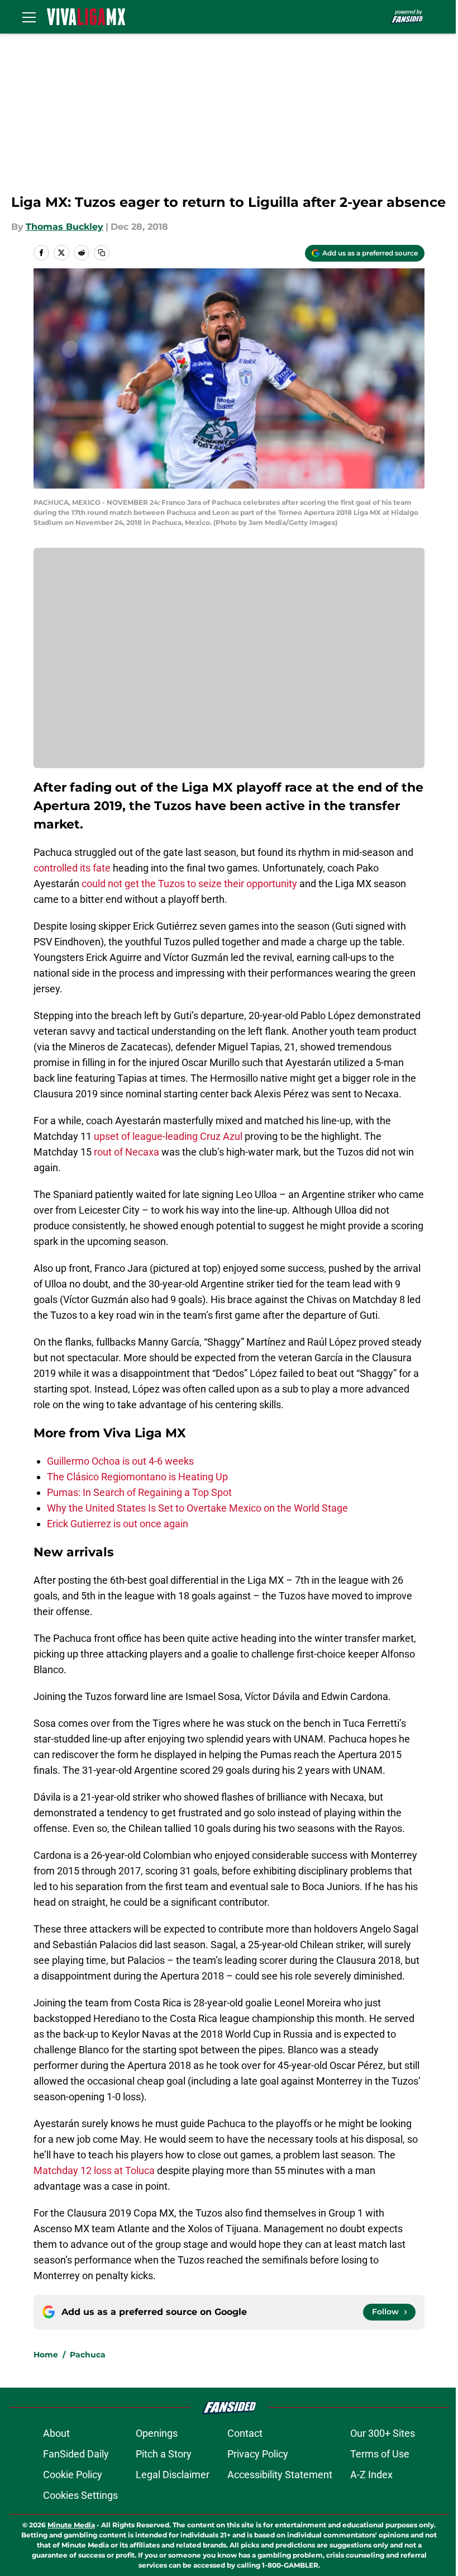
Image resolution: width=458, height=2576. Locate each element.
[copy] (102, 253)
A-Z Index (371, 2475)
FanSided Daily (76, 2454)
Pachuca (88, 2355)
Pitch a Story (164, 2454)
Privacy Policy (258, 2454)
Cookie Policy (73, 2475)
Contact (245, 2433)
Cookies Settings (80, 2495)
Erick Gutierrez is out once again (118, 1524)
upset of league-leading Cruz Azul (168, 1136)
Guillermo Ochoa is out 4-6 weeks (120, 1461)
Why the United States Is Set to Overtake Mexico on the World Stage (197, 1508)
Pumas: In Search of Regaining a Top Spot (139, 1492)
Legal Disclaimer (173, 2475)
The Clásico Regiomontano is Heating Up (137, 1477)
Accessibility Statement (280, 2475)
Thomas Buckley (65, 227)
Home (46, 2355)
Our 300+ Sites (383, 2433)
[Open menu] (29, 17)
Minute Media (71, 2525)
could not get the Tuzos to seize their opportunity (189, 884)
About (56, 2433)
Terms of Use (380, 2454)
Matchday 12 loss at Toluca (94, 2170)
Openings (157, 2433)
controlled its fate (72, 868)
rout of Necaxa (127, 1152)
